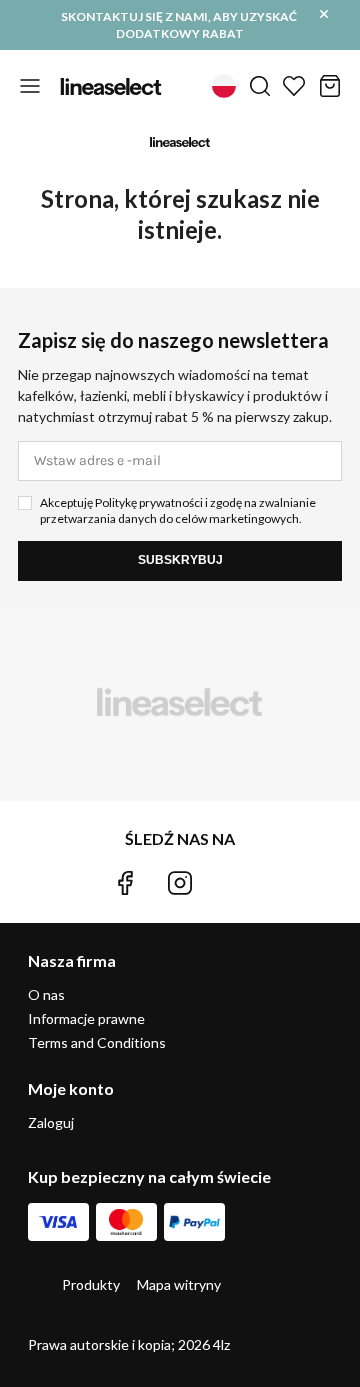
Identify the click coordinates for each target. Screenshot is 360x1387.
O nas (46, 994)
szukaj (260, 86)
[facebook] (125, 883)
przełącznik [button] (30, 86)
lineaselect (111, 86)
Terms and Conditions (97, 1042)
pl (224, 86)
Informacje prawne (86, 1018)
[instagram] (180, 883)
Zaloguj (51, 1123)
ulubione (294, 86)
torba (330, 86)
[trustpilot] (235, 883)
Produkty (91, 1284)
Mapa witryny (179, 1284)
